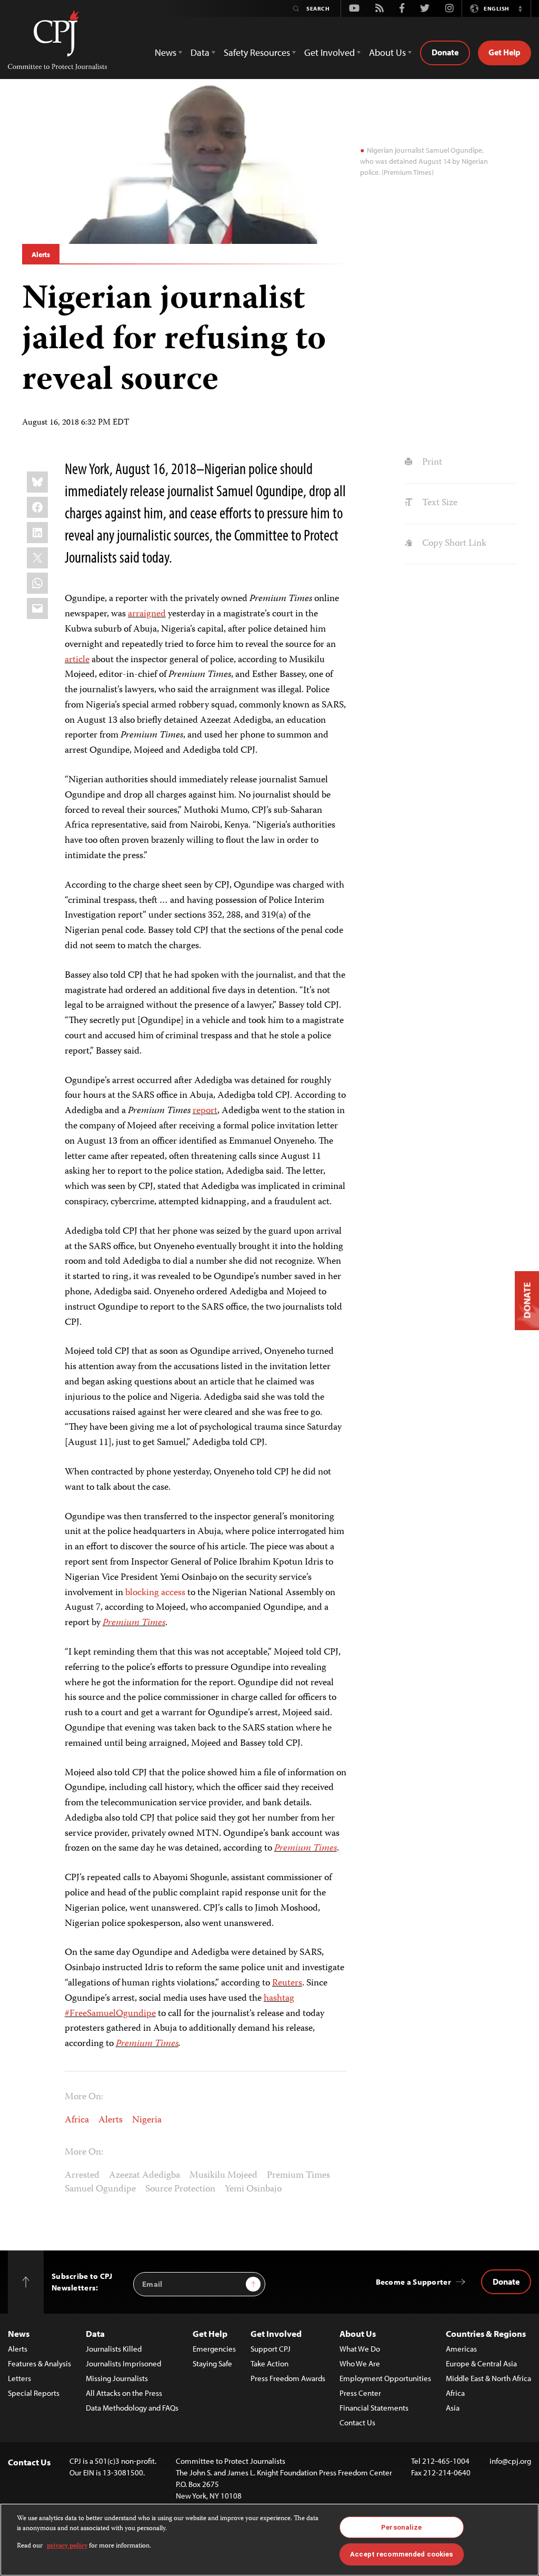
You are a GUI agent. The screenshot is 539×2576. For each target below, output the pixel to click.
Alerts (41, 254)
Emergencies (214, 2349)
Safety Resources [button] (257, 52)
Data (95, 2333)
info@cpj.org (510, 2461)
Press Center (360, 2393)
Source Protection (180, 2189)
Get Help (505, 52)
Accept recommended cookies (401, 2554)
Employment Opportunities (385, 2378)
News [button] (166, 52)
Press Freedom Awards (288, 2378)
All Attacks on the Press (124, 2393)
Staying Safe (212, 2363)
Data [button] (200, 52)
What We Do (360, 2349)
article (77, 660)
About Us (358, 2333)
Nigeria (147, 2120)
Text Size (438, 503)
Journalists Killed (114, 2349)
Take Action (269, 2363)
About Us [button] (387, 52)
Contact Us (357, 2422)
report (205, 1111)
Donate (445, 52)
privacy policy (67, 2546)
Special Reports (34, 2393)
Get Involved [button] (330, 52)
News (19, 2333)
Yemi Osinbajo (253, 2189)
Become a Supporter (413, 2282)
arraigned (147, 614)
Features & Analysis (39, 2363)
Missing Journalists (117, 2378)
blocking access (155, 1593)
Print (431, 463)
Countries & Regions (486, 2333)
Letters (19, 2378)
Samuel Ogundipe (100, 2189)
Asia (453, 2408)
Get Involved (276, 2333)
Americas (461, 2349)
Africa (77, 2120)
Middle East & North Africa (488, 2378)
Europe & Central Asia (481, 2363)
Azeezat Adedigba (144, 2176)
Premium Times (134, 1623)
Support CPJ (271, 2349)
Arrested (82, 2176)
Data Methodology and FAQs (132, 2408)
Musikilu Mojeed (223, 2176)
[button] (520, 8)
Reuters (287, 1983)
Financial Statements (374, 2408)
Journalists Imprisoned (123, 2363)
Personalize (401, 2527)
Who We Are (360, 2363)
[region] (269, 2540)
